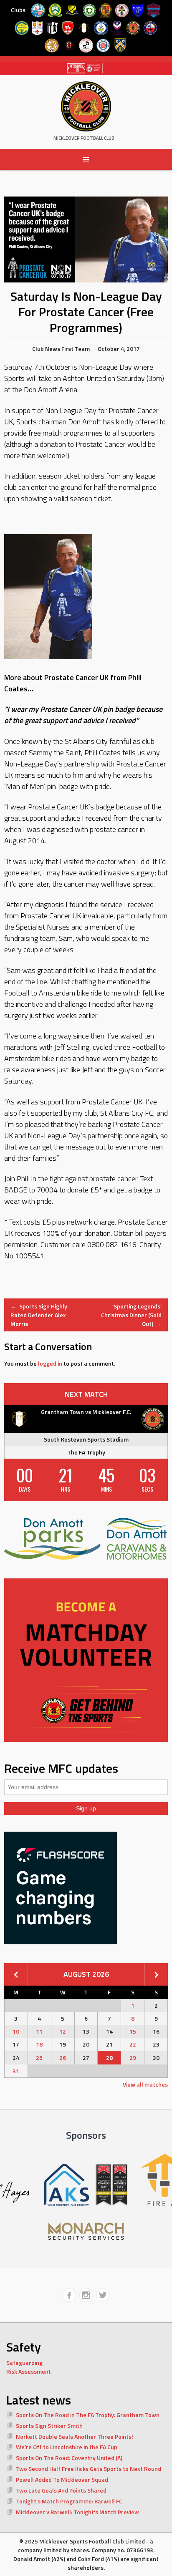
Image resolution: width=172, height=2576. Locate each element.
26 (63, 2058)
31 (16, 2071)
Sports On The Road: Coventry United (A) (69, 2458)
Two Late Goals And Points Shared (61, 2490)
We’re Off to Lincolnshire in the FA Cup (67, 2447)
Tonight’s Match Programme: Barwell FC (69, 2501)
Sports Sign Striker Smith (49, 2426)
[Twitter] (103, 2295)
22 (133, 2044)
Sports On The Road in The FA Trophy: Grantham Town (88, 2415)
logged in (50, 1363)
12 (63, 2031)
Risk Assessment (29, 2371)
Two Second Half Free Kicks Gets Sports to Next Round (89, 2469)
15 (133, 2031)
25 (39, 2058)
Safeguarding (24, 2363)
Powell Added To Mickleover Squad (62, 2479)
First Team (76, 349)
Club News (46, 349)
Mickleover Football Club (84, 138)
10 (16, 2031)
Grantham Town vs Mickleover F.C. (86, 1412)
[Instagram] (86, 2295)
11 (39, 2031)
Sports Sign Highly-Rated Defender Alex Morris (40, 1315)
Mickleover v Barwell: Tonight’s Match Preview (77, 2512)
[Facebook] (69, 2295)
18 (39, 2044)
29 (133, 2058)
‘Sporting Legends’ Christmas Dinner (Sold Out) (131, 1315)
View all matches (145, 2084)
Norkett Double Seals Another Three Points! (75, 2436)
